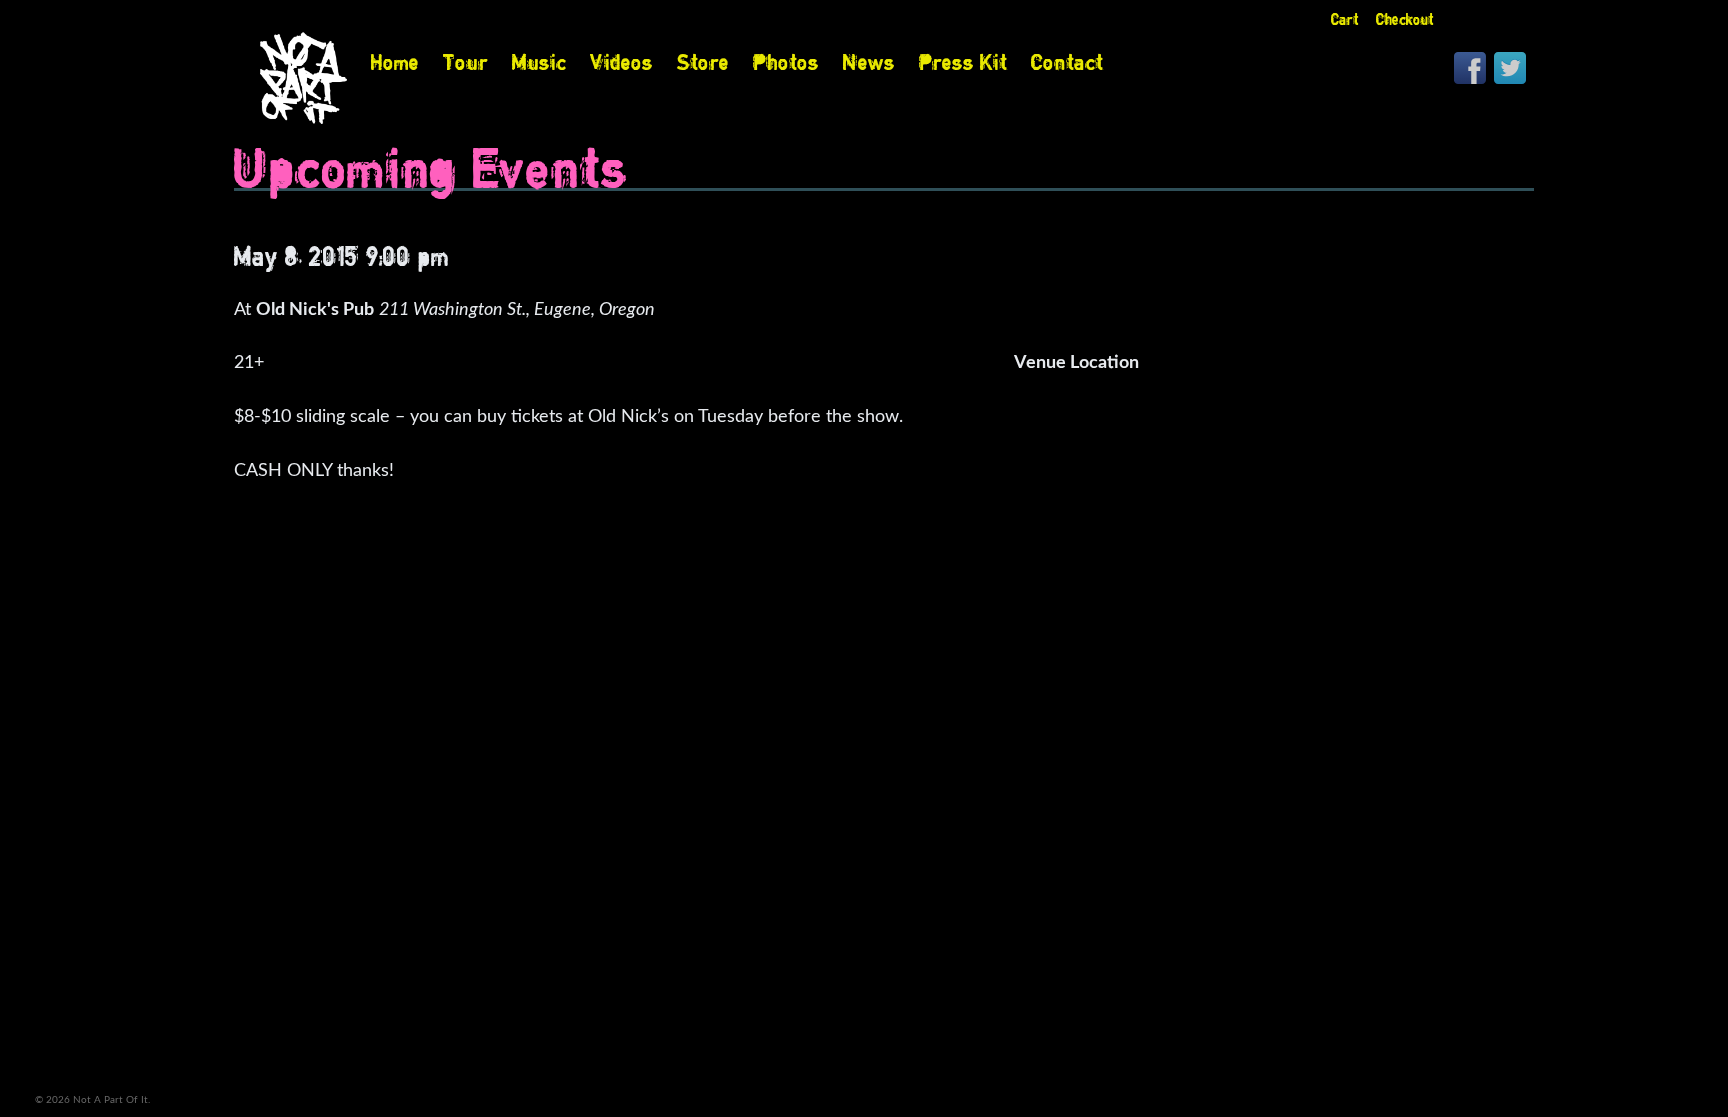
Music (539, 62)
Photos (786, 62)
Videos (621, 62)
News (869, 62)
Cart (1345, 19)
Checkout (1405, 19)
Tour (465, 62)
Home (395, 62)
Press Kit (963, 62)
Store (703, 62)
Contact (1067, 62)
